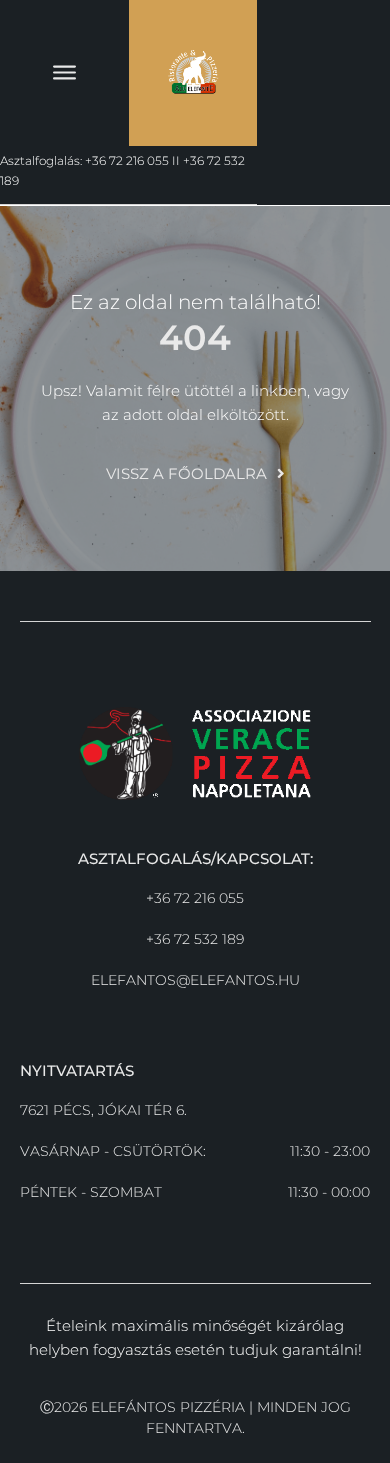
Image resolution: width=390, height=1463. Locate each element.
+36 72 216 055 (195, 898)
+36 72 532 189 (195, 939)
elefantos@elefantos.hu (195, 980)
